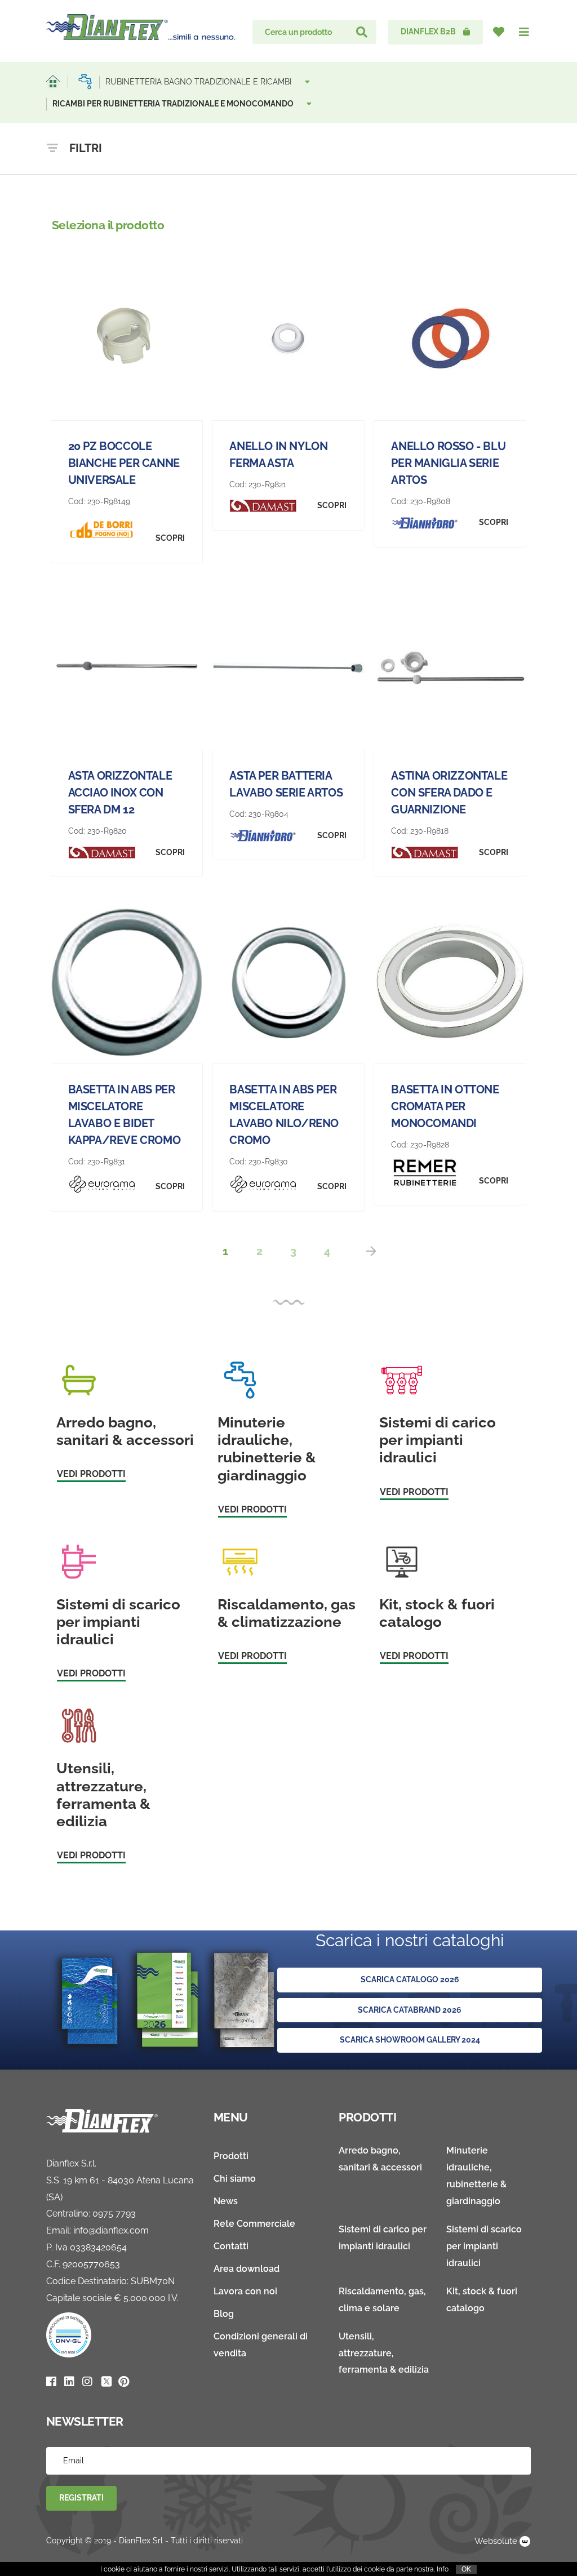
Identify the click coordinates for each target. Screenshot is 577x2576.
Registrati (81, 2498)
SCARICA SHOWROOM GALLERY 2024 (410, 2040)
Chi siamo (235, 2179)
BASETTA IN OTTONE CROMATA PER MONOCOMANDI (445, 1106)
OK (466, 2569)
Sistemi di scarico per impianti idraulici (484, 2246)
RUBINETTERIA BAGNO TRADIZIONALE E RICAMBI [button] (199, 82)
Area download (247, 2269)
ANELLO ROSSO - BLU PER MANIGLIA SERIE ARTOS (448, 463)
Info (443, 2569)
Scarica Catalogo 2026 (410, 1979)
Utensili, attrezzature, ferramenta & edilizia (384, 2353)
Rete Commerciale (254, 2224)
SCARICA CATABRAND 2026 (410, 2010)
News (226, 2201)
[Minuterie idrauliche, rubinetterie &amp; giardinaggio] (85, 82)
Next (371, 1251)
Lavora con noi (245, 2291)
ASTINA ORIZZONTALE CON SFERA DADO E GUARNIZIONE (449, 793)
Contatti (231, 2246)
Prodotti (231, 2156)
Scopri (170, 538)
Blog (224, 2314)
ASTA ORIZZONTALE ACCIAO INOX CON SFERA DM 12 (120, 793)
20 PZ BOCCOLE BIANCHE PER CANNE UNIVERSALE (124, 463)
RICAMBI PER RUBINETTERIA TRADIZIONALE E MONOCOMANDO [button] (174, 104)
